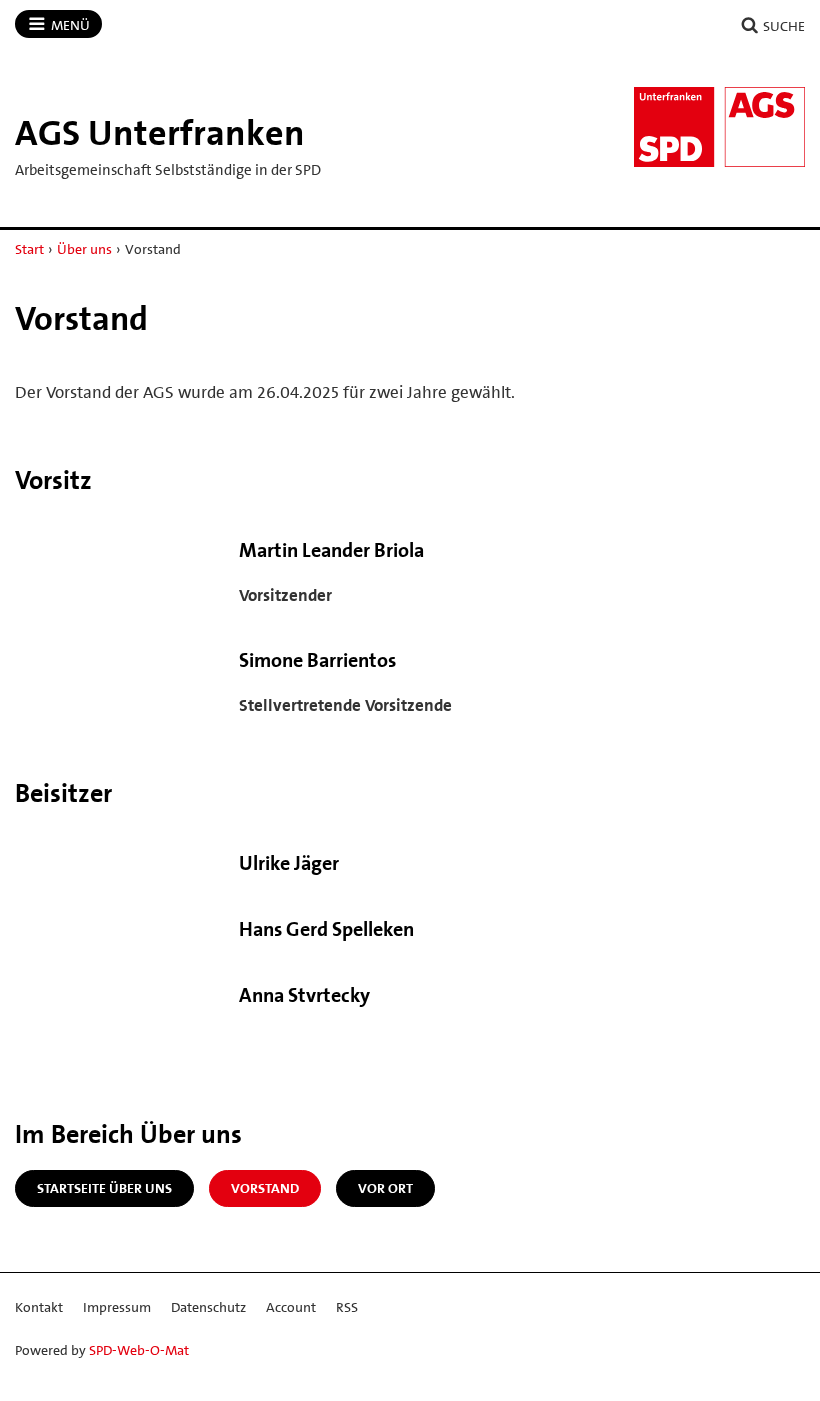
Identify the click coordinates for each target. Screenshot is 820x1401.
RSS (347, 1307)
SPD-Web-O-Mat (139, 1350)
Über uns (84, 249)
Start (29, 249)
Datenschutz (208, 1307)
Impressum (117, 1307)
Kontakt (39, 1307)
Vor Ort (385, 1188)
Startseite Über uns (104, 1188)
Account (291, 1307)
